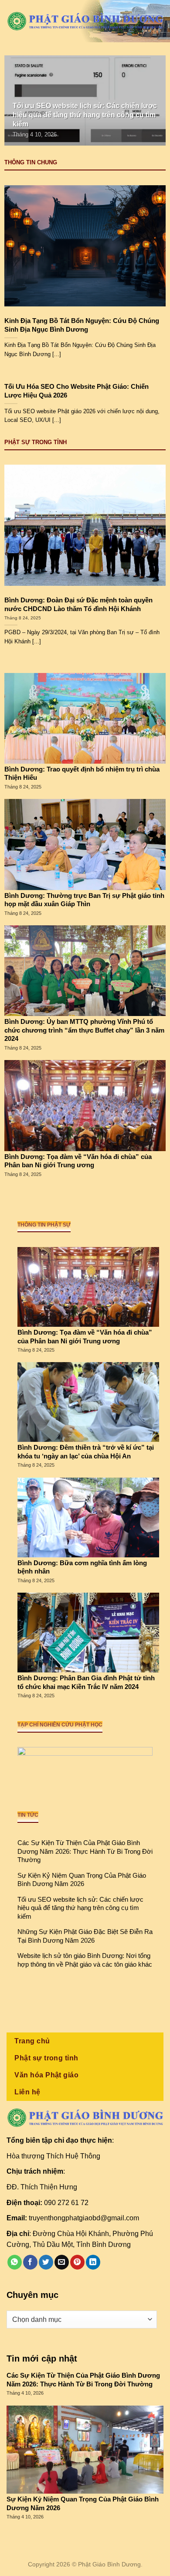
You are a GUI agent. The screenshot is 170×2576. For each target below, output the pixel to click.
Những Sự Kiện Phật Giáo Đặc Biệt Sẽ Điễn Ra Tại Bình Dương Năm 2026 (85, 1936)
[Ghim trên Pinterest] (77, 2262)
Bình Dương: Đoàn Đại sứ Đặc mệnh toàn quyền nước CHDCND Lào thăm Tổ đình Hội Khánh (78, 604)
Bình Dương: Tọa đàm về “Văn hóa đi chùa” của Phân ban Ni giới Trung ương (78, 1161)
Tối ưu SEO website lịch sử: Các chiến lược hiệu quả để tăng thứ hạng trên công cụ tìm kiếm (80, 1908)
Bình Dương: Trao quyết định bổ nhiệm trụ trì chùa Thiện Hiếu (82, 773)
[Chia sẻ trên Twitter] (46, 2262)
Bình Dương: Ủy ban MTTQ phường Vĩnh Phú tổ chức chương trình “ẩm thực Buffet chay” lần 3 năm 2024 (84, 1030)
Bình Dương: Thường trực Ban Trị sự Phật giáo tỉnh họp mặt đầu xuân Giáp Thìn (84, 900)
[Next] (152, 100)
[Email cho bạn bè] (62, 2262)
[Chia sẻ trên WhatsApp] (15, 2262)
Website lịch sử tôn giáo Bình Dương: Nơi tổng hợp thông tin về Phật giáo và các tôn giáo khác (85, 1960)
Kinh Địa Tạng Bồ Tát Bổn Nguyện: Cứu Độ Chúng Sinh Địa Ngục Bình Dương (82, 325)
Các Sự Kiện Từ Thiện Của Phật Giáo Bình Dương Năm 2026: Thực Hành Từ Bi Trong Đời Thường (85, 1851)
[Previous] (18, 100)
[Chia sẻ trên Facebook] (30, 2262)
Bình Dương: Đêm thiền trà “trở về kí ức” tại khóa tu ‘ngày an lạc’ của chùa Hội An (86, 1452)
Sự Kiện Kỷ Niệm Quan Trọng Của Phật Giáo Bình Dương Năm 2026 (82, 1880)
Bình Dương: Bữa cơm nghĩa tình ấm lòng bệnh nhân (82, 1567)
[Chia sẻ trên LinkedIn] (93, 2262)
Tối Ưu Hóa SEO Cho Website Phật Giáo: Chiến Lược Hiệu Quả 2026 (76, 391)
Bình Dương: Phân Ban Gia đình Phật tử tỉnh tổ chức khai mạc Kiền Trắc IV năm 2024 (86, 1682)
